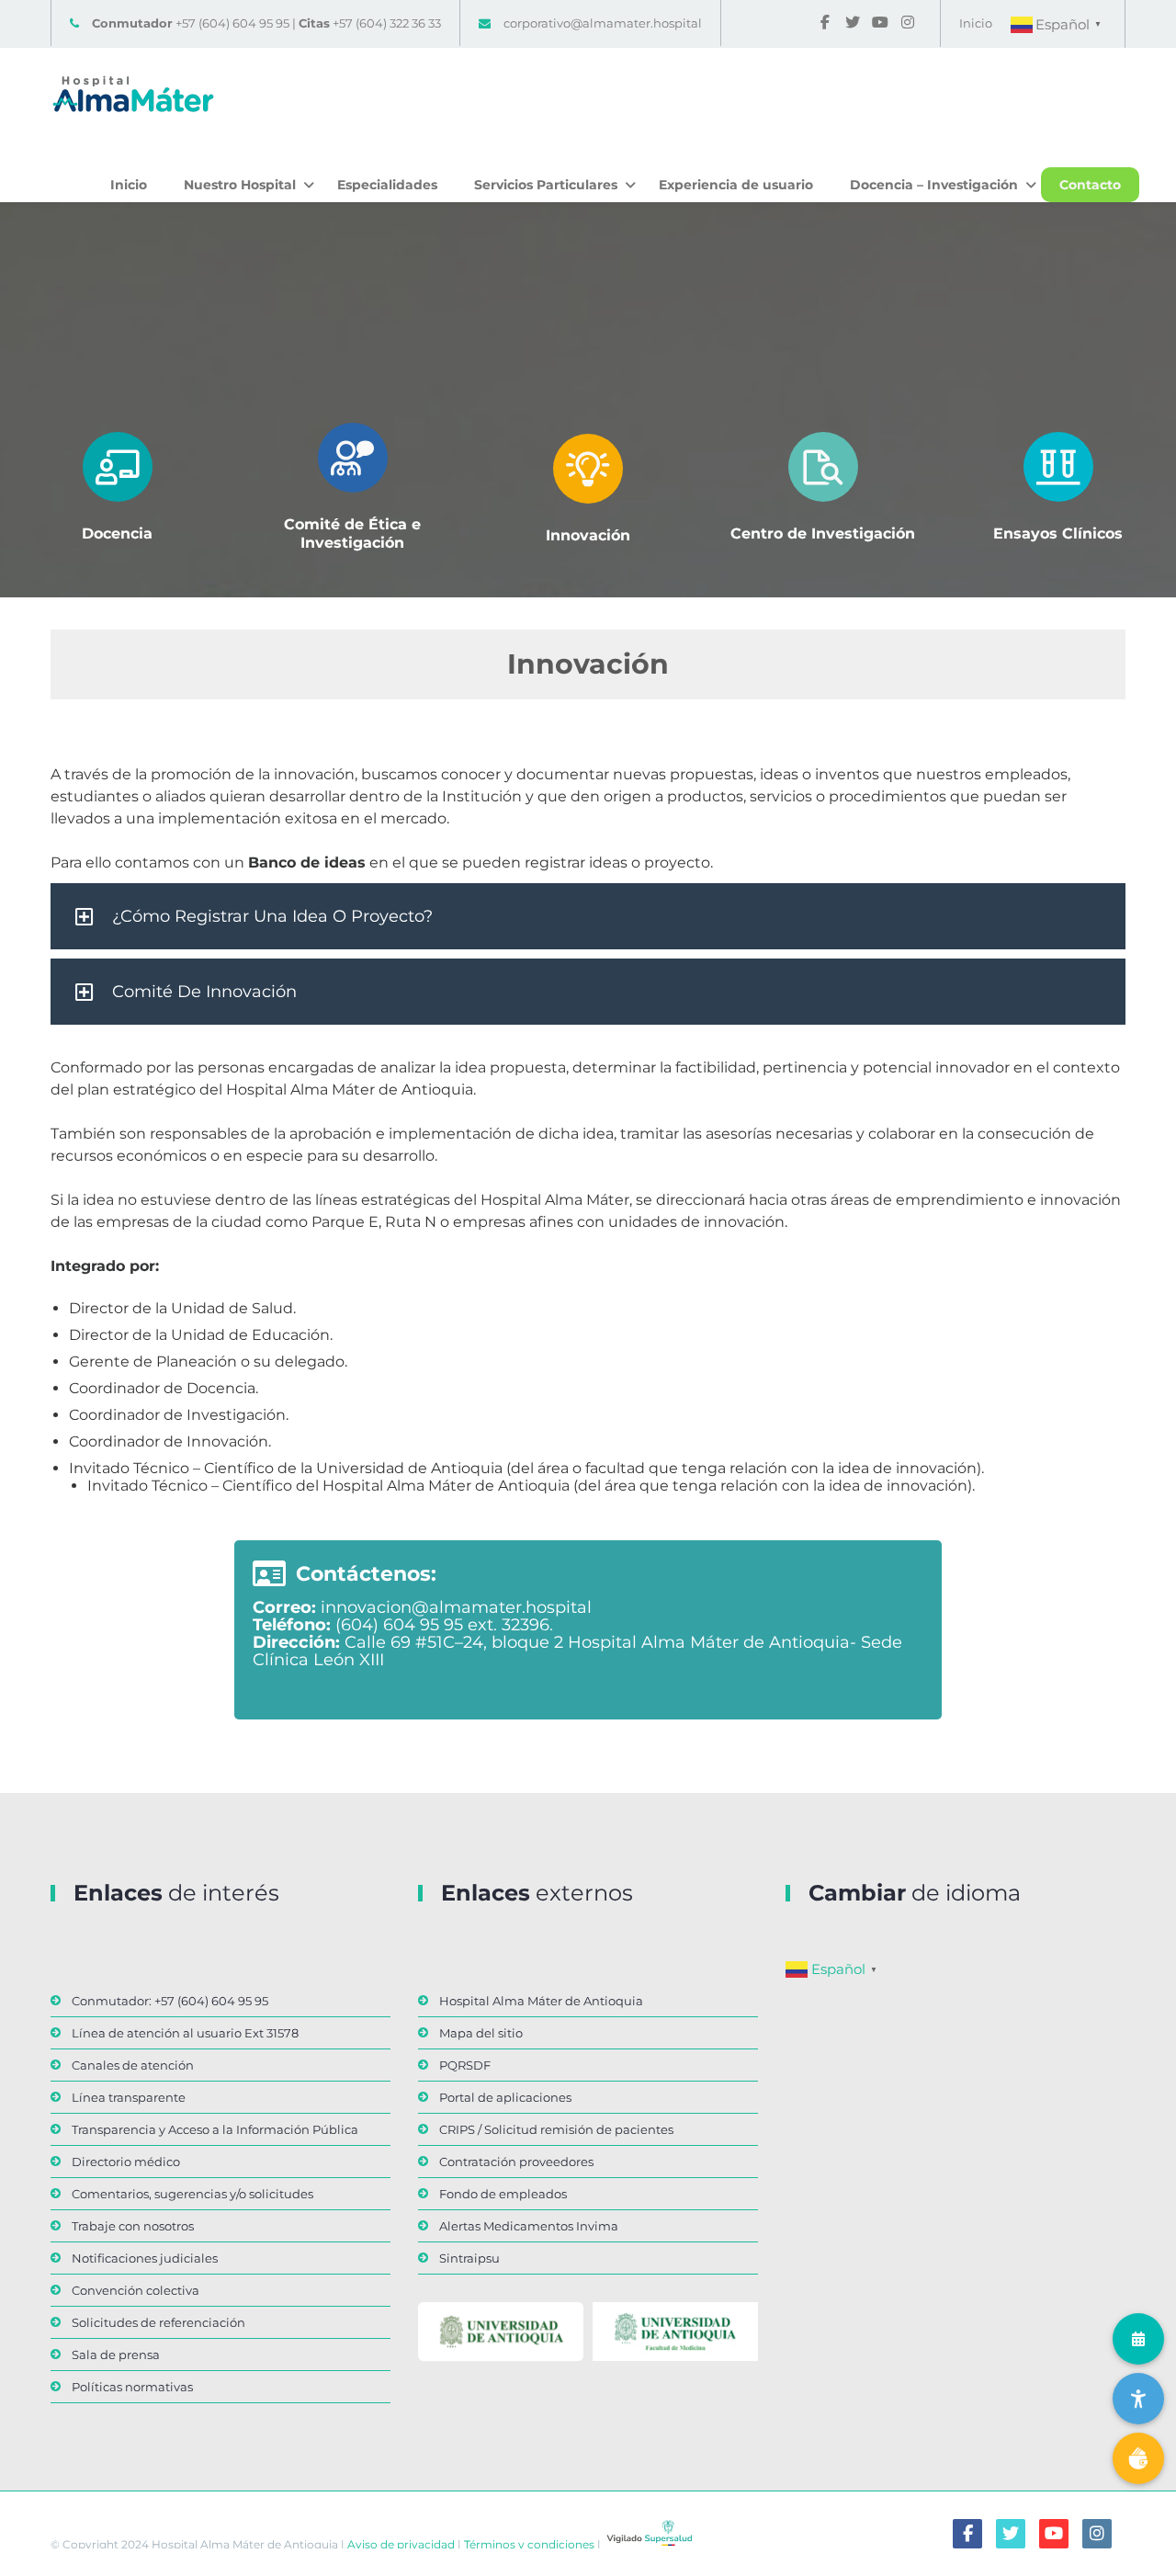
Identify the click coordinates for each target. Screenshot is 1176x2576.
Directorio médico (126, 2162)
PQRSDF (465, 2065)
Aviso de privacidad (400, 2543)
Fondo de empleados (503, 2194)
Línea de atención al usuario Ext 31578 (185, 2033)
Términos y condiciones (528, 2543)
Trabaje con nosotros (133, 2226)
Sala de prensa (116, 2355)
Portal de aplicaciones (505, 2097)
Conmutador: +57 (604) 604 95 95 (170, 2001)
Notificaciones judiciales (145, 2258)
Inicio (976, 23)
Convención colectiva (136, 2290)
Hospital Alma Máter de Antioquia (541, 2001)
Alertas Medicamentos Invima (529, 2226)
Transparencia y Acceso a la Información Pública (215, 2129)
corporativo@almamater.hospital (603, 23)
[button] (588, 916)
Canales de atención (133, 2065)
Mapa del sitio (481, 2033)
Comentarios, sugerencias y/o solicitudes (192, 2194)
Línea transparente (129, 2097)
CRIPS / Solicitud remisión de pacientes (556, 2129)
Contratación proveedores (516, 2162)
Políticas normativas (132, 2387)
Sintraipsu (469, 2258)
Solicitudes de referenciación (158, 2322)
